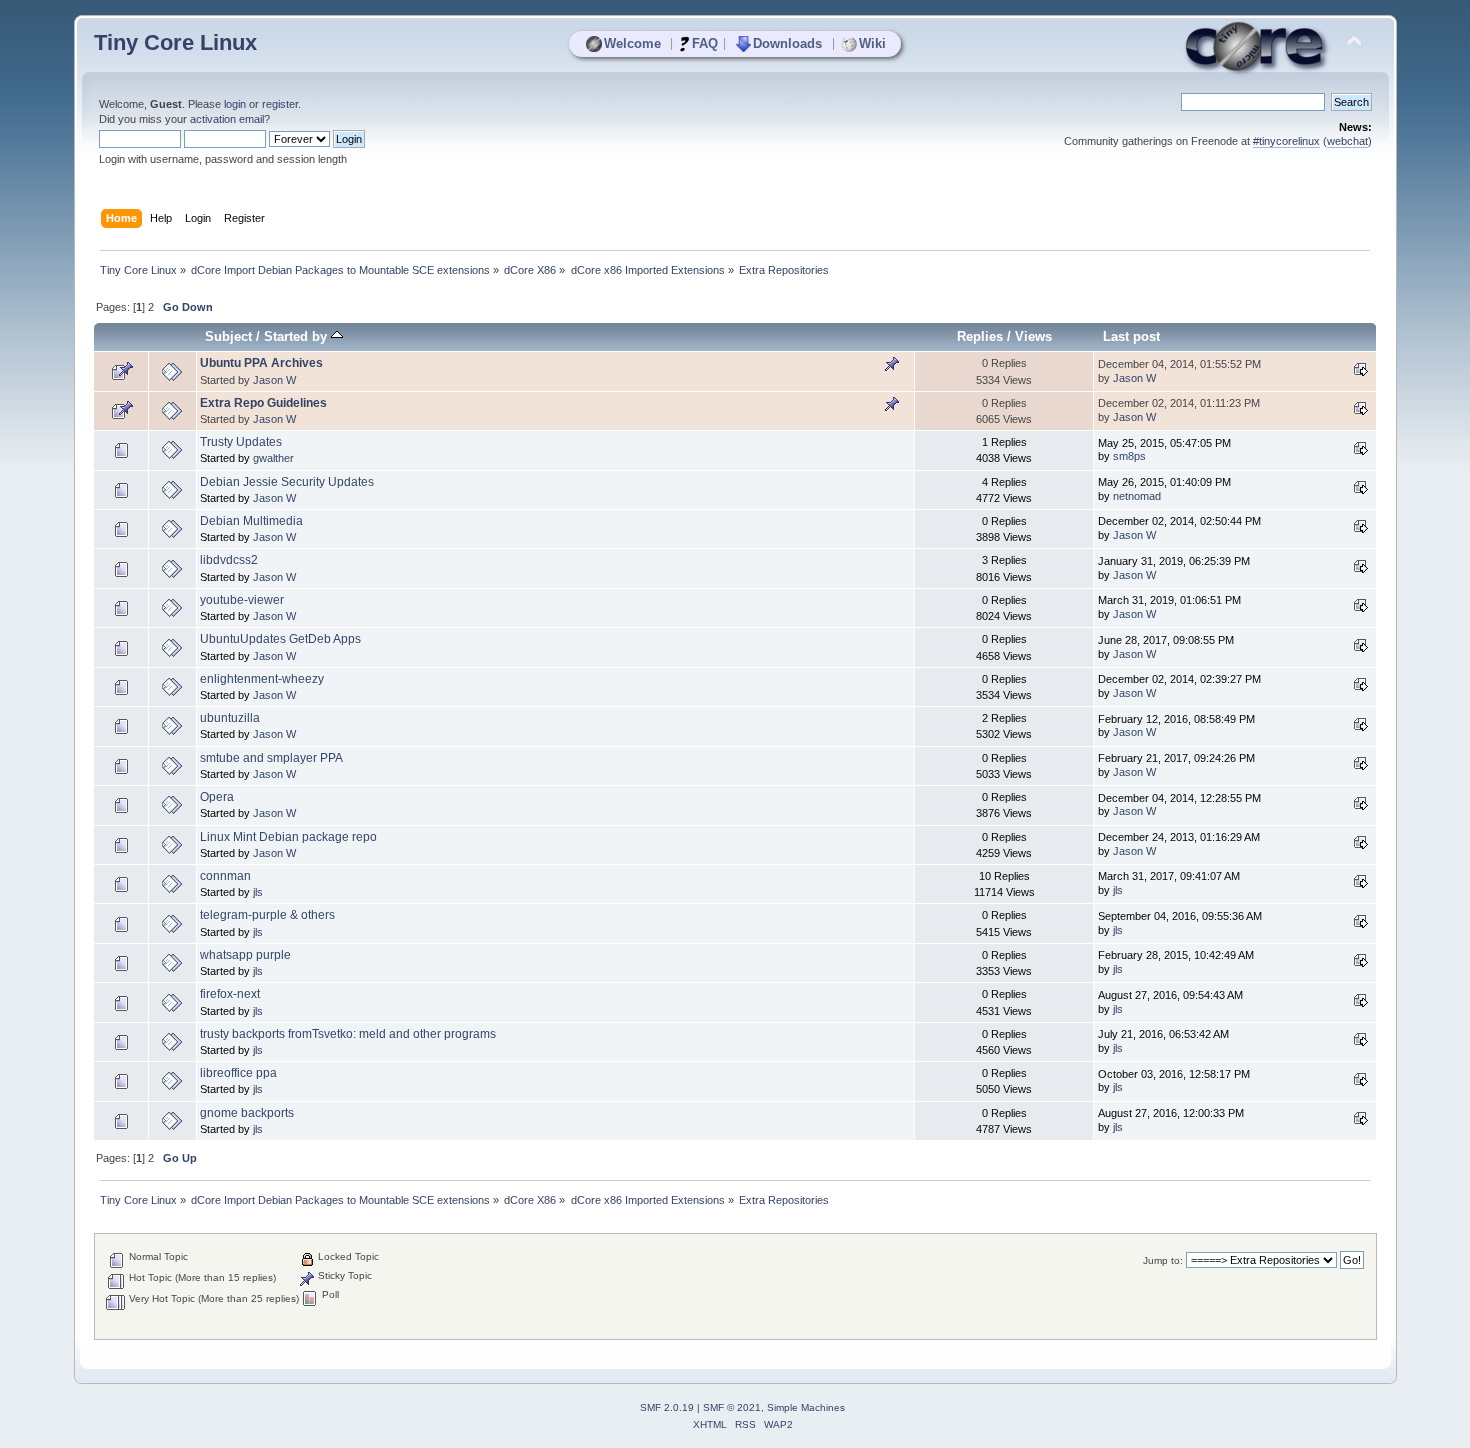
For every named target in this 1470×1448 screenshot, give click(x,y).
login (235, 104)
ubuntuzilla (230, 718)
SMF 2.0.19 (667, 1407)
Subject (228, 336)
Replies (980, 336)
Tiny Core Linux (175, 42)
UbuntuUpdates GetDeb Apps (280, 639)
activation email (227, 119)
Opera (217, 797)
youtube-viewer (242, 600)
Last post (1131, 336)
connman (225, 876)
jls (258, 892)
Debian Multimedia (251, 521)
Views (1033, 336)
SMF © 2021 (732, 1407)
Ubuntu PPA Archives (261, 363)
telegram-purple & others (267, 915)
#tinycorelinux (1286, 141)
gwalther (273, 458)
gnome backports (247, 1113)
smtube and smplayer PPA (271, 758)
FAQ (705, 43)
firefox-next (230, 994)
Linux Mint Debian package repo (288, 837)
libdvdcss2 (229, 560)
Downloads (787, 43)
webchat (1347, 141)
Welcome (632, 43)
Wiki (872, 43)
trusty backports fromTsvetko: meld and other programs (348, 1034)
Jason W (274, 380)
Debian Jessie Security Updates (287, 482)
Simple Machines (806, 1407)
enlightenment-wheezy (262, 679)
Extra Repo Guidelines (263, 403)
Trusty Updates (241, 442)
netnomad (1137, 496)
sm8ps (1129, 456)
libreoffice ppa (238, 1073)
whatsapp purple (245, 955)
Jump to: (1163, 1260)
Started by (297, 336)
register (280, 104)
